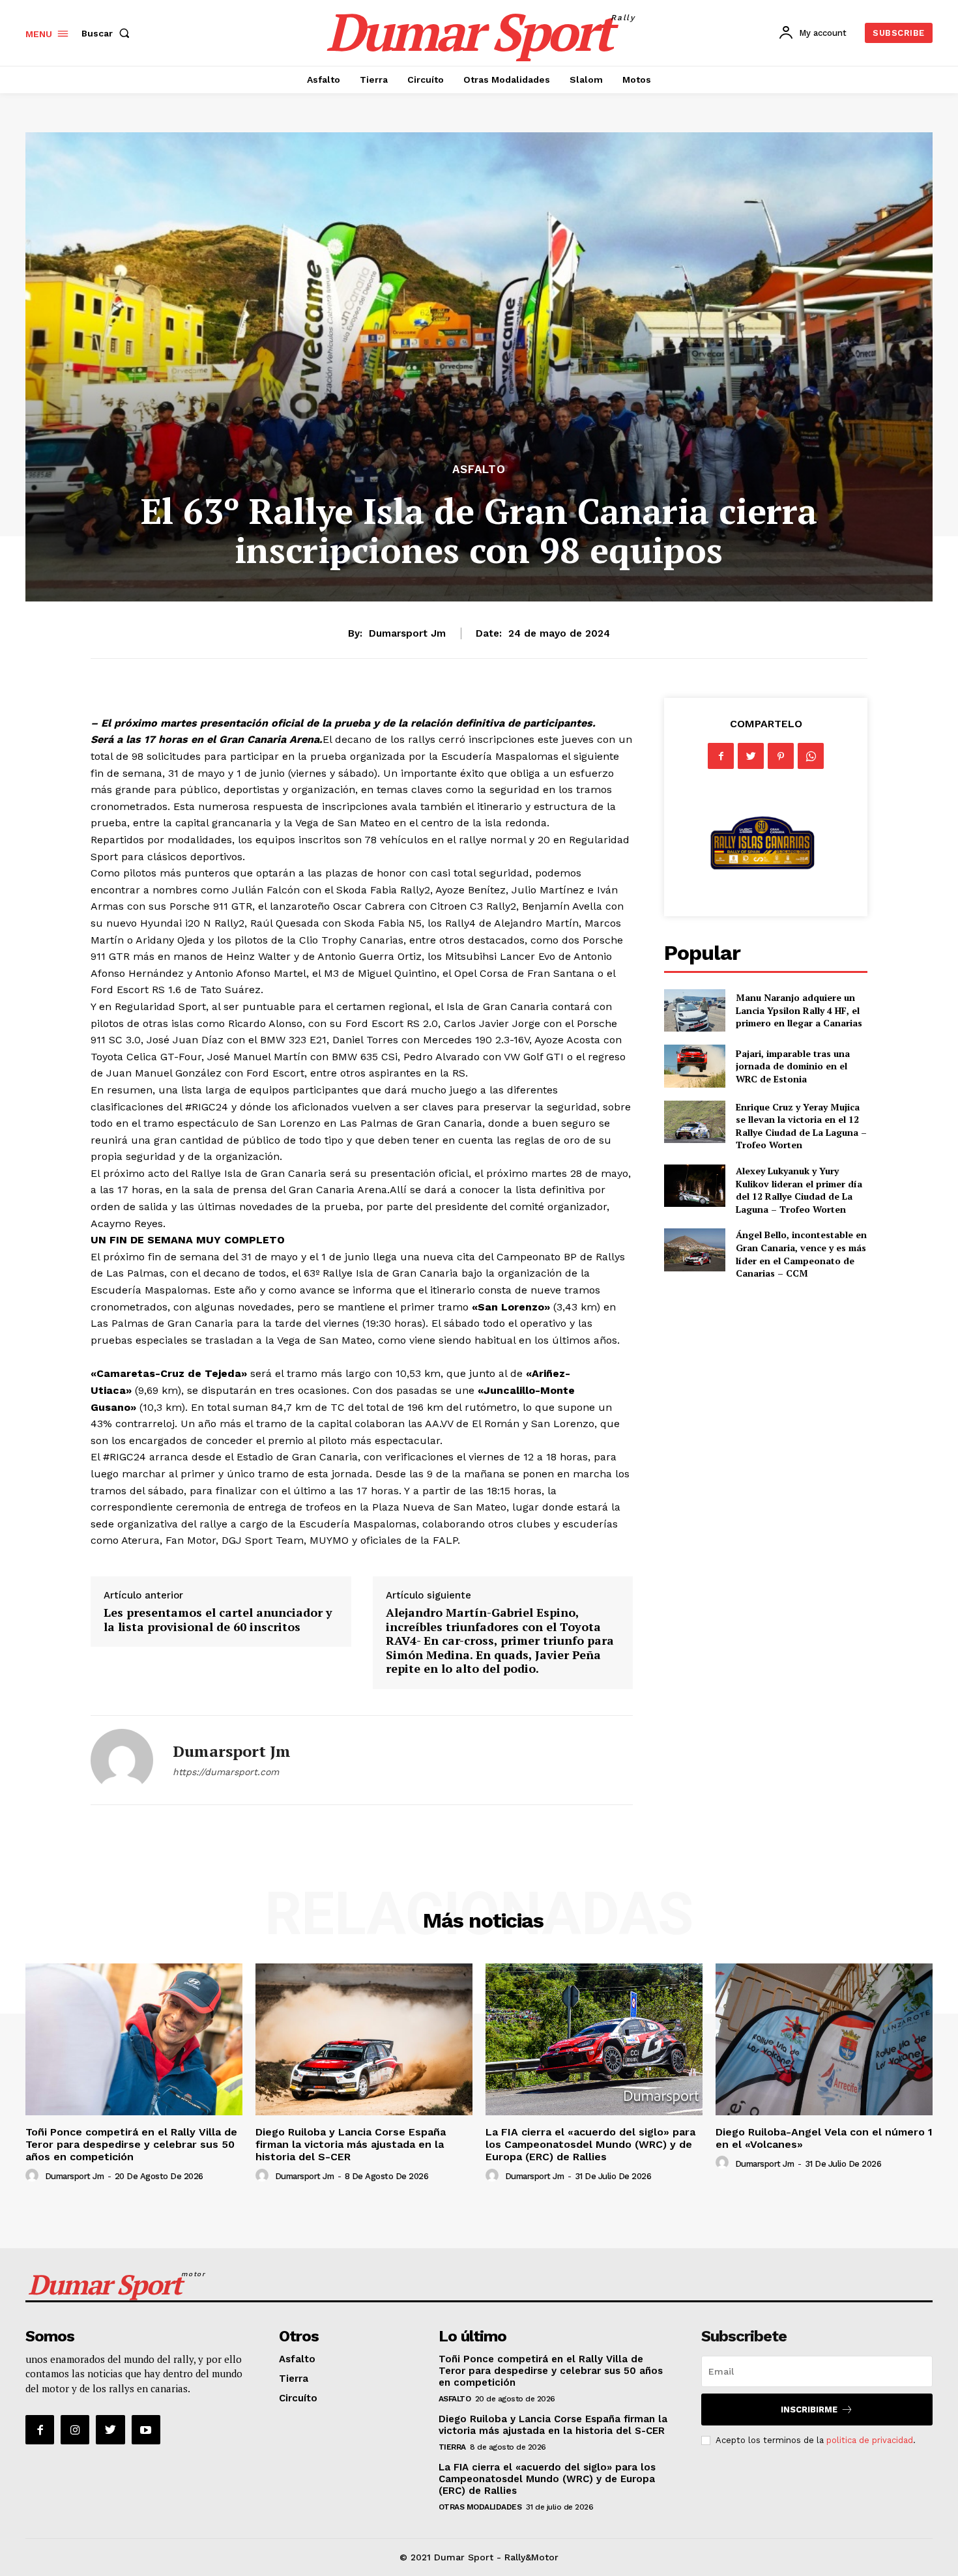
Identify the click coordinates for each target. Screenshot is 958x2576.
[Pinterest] (781, 756)
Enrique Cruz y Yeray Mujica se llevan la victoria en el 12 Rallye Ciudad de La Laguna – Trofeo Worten (801, 1126)
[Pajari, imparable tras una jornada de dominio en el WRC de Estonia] (694, 1066)
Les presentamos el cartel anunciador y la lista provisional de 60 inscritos (218, 1619)
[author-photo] (34, 2176)
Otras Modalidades (480, 2507)
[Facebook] (721, 756)
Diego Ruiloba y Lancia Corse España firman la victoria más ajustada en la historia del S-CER (351, 2144)
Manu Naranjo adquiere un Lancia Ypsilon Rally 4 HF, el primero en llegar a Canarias (799, 1010)
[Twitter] (751, 756)
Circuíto (298, 2398)
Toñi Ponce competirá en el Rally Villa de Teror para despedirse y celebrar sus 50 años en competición (131, 2144)
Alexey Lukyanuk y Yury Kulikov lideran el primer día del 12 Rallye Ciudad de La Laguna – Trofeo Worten (799, 1190)
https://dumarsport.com (226, 1772)
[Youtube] (146, 2429)
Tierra (294, 2379)
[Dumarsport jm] (122, 1760)
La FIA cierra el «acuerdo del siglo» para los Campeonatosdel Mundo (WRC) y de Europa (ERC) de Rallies (590, 2144)
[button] (108, 33)
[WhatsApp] (811, 756)
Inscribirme (809, 2410)
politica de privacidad (870, 2440)
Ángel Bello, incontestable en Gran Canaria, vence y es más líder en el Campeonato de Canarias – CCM (801, 1254)
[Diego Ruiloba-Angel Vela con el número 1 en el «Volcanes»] (824, 2039)
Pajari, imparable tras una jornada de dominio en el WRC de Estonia (793, 1066)
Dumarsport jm (407, 633)
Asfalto (479, 470)
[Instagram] (75, 2429)
